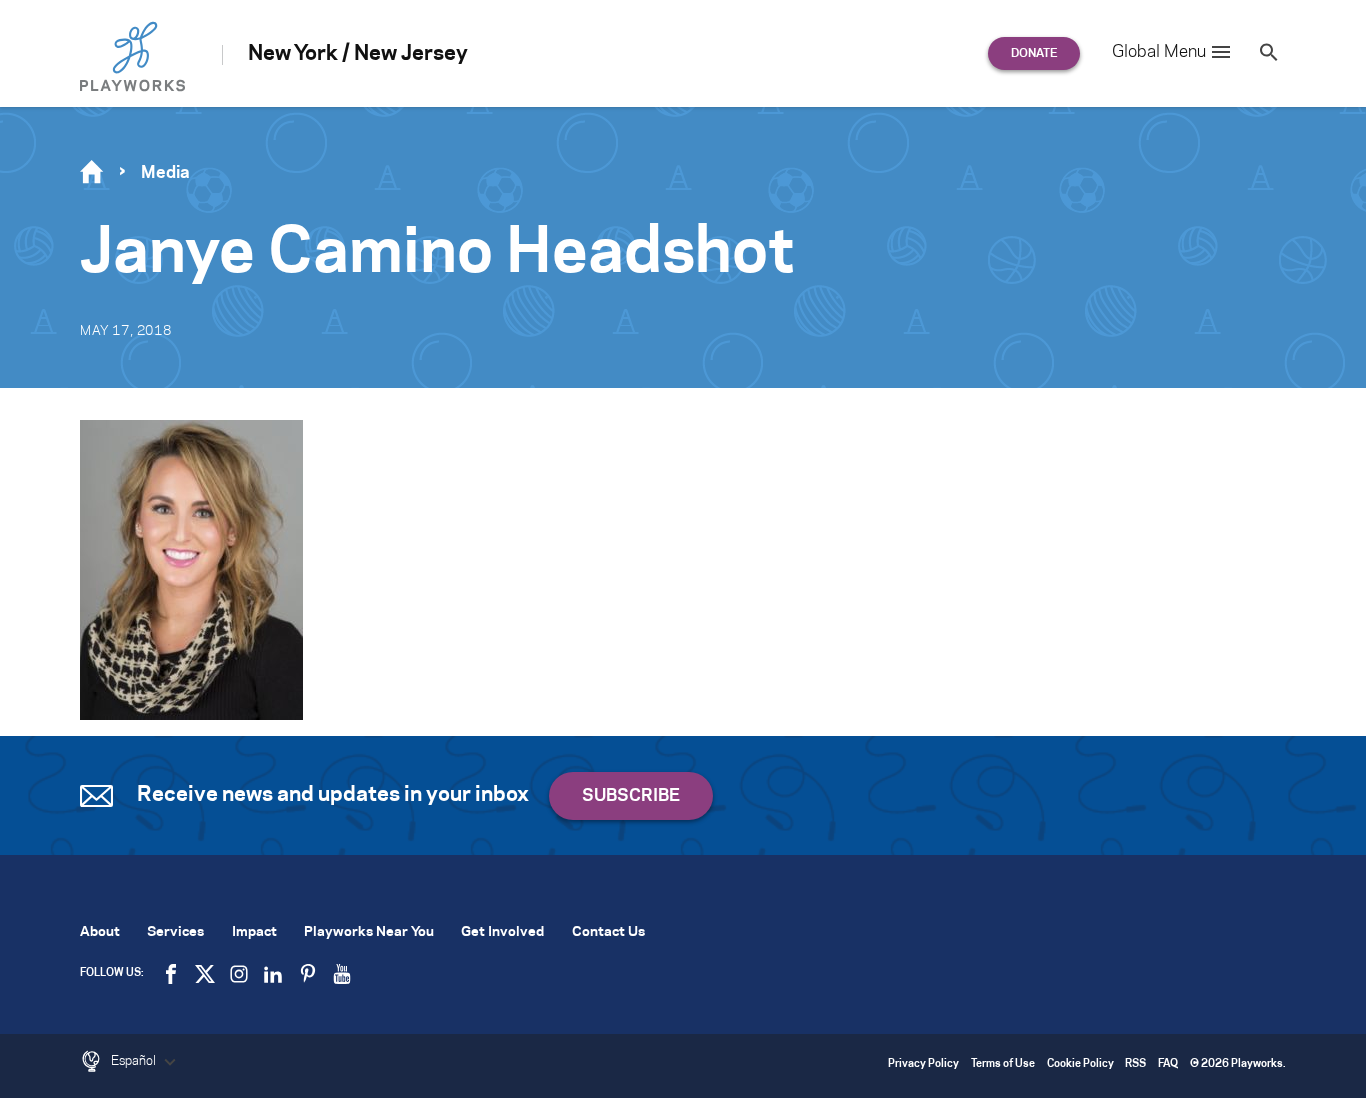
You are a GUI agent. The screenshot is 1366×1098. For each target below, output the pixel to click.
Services (175, 932)
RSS (1135, 1064)
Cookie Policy (1080, 1064)
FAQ (1168, 1064)
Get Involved (502, 932)
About (100, 932)
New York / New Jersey (358, 54)
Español (135, 1061)
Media (165, 173)
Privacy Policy (923, 1064)
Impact (254, 932)
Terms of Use (1003, 1064)
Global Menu (1159, 52)
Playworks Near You (369, 932)
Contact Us (608, 932)
